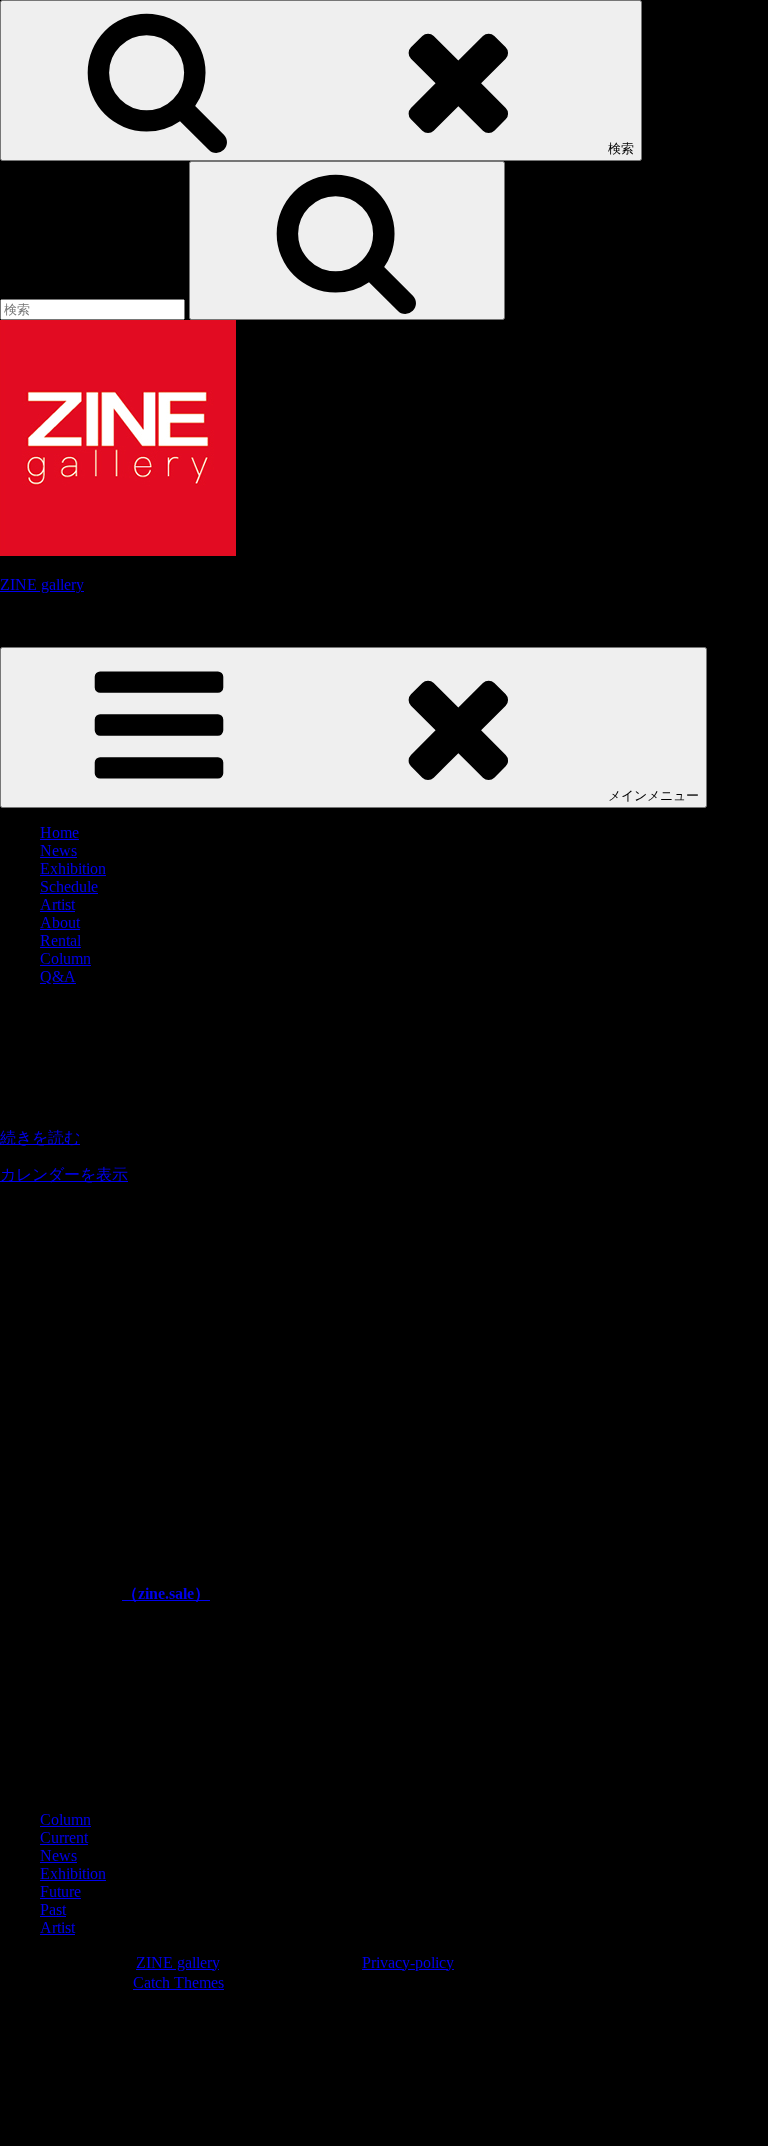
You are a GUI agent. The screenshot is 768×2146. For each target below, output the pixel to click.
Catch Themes (178, 1982)
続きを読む (40, 1137)
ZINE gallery (42, 584)
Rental (60, 940)
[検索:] (94, 308)
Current (64, 1837)
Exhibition (73, 868)
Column (65, 958)
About (60, 922)
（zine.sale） (166, 1593)
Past (53, 1909)
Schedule (69, 886)
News (58, 850)
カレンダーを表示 (64, 1174)
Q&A (58, 976)
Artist (57, 904)
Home (59, 832)
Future (60, 1891)
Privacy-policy (408, 1962)
